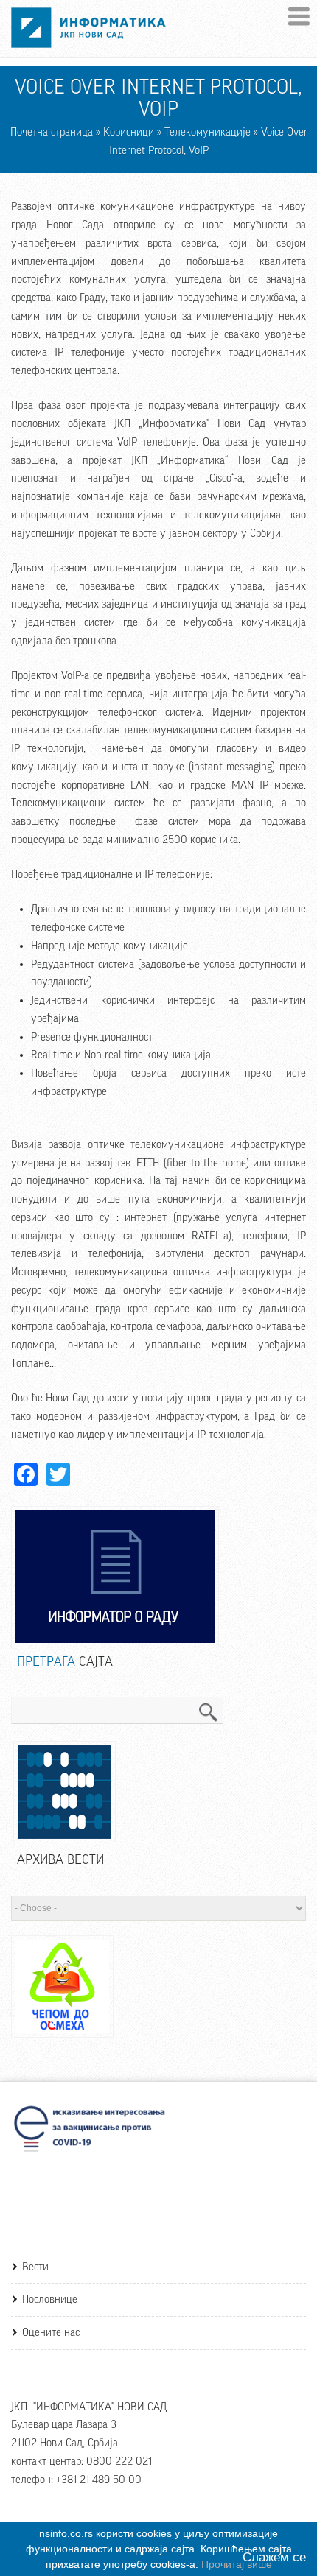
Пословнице (50, 2299)
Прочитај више (237, 2564)
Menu (299, 17)
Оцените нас (51, 2333)
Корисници (129, 132)
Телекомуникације (208, 132)
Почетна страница (52, 132)
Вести (35, 2267)
